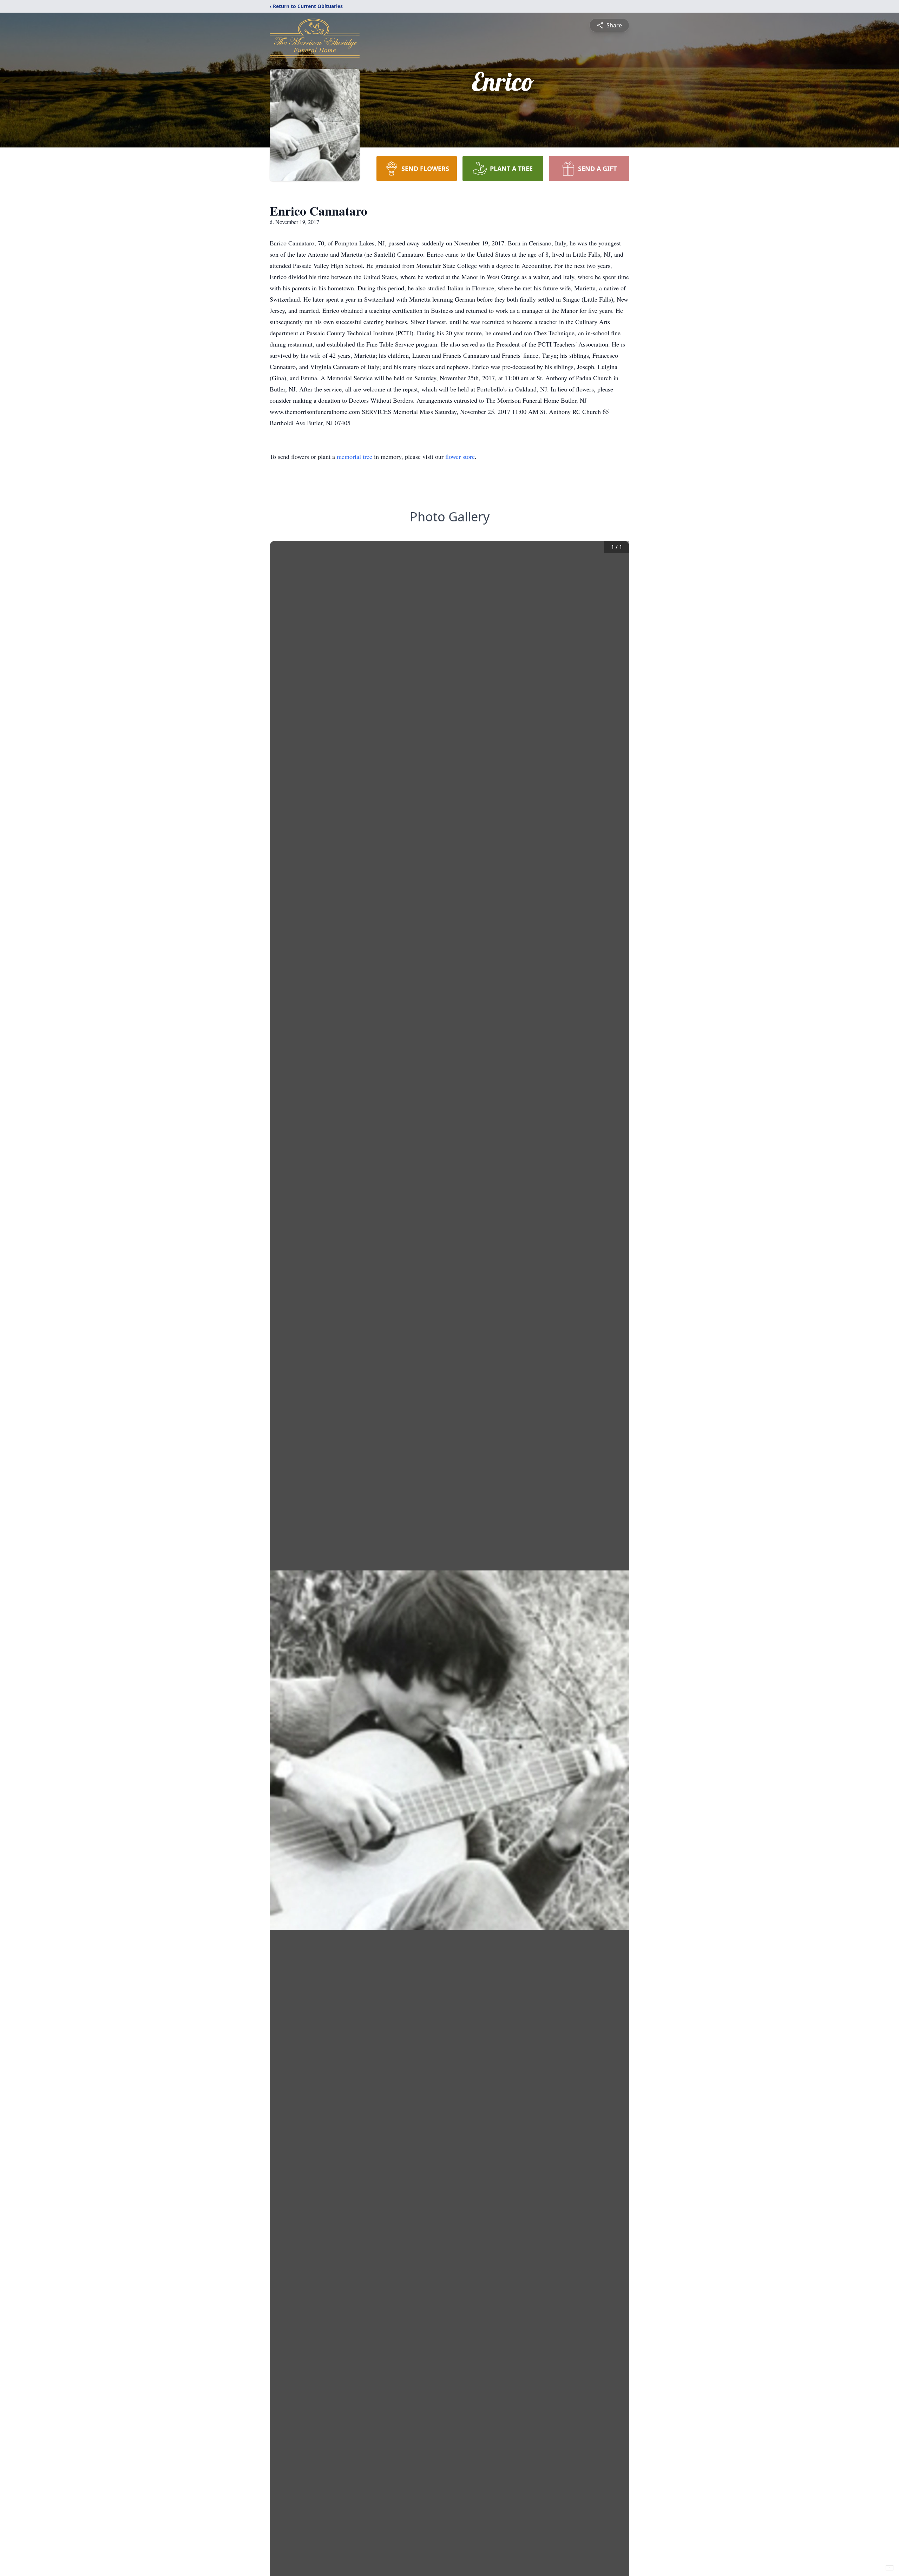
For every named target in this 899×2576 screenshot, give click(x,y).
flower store (460, 456)
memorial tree (355, 456)
